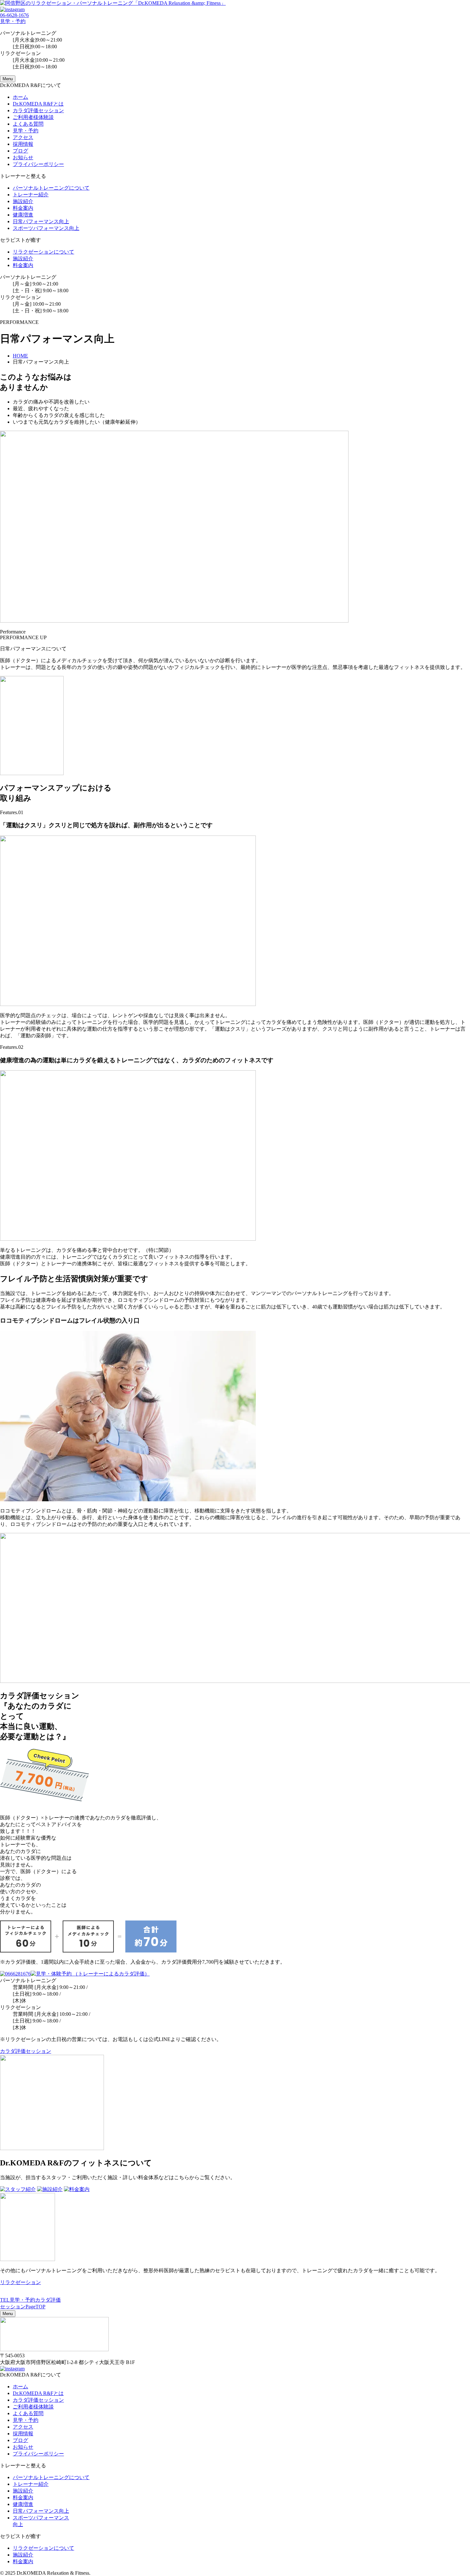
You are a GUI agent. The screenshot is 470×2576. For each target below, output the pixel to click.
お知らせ (23, 157)
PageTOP (35, 2307)
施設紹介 (23, 201)
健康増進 (23, 215)
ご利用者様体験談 (33, 117)
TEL (5, 2300)
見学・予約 (26, 131)
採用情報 (23, 144)
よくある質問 (28, 124)
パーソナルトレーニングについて (51, 188)
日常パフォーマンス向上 (41, 221)
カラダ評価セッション (38, 110)
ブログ (20, 151)
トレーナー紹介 (31, 195)
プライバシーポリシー (38, 164)
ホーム (20, 97)
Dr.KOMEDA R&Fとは (38, 104)
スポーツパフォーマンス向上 (46, 228)
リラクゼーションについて (43, 252)
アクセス (23, 137)
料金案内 (23, 208)
